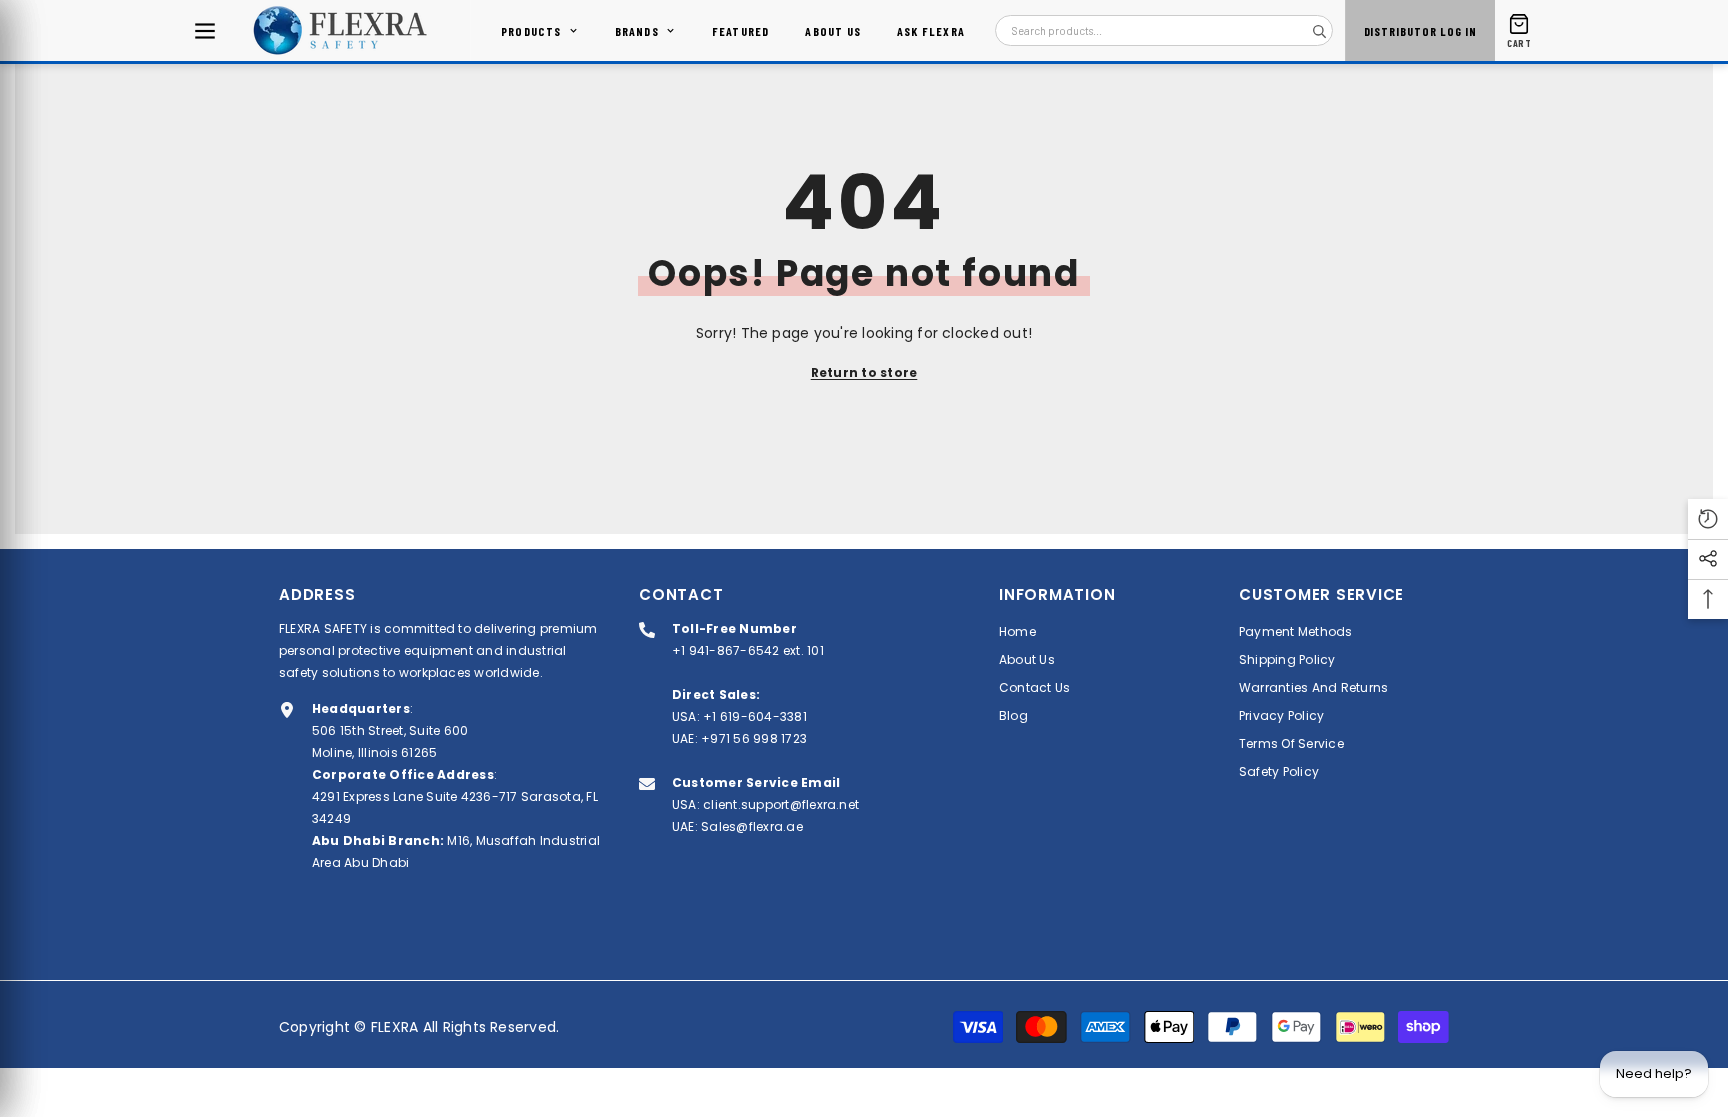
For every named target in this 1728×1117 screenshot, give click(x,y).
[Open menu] (205, 31)
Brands (637, 31)
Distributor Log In (1420, 31)
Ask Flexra (931, 31)
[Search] (1319, 31)
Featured (741, 31)
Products (531, 31)
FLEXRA (394, 1027)
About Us (833, 31)
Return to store (864, 372)
